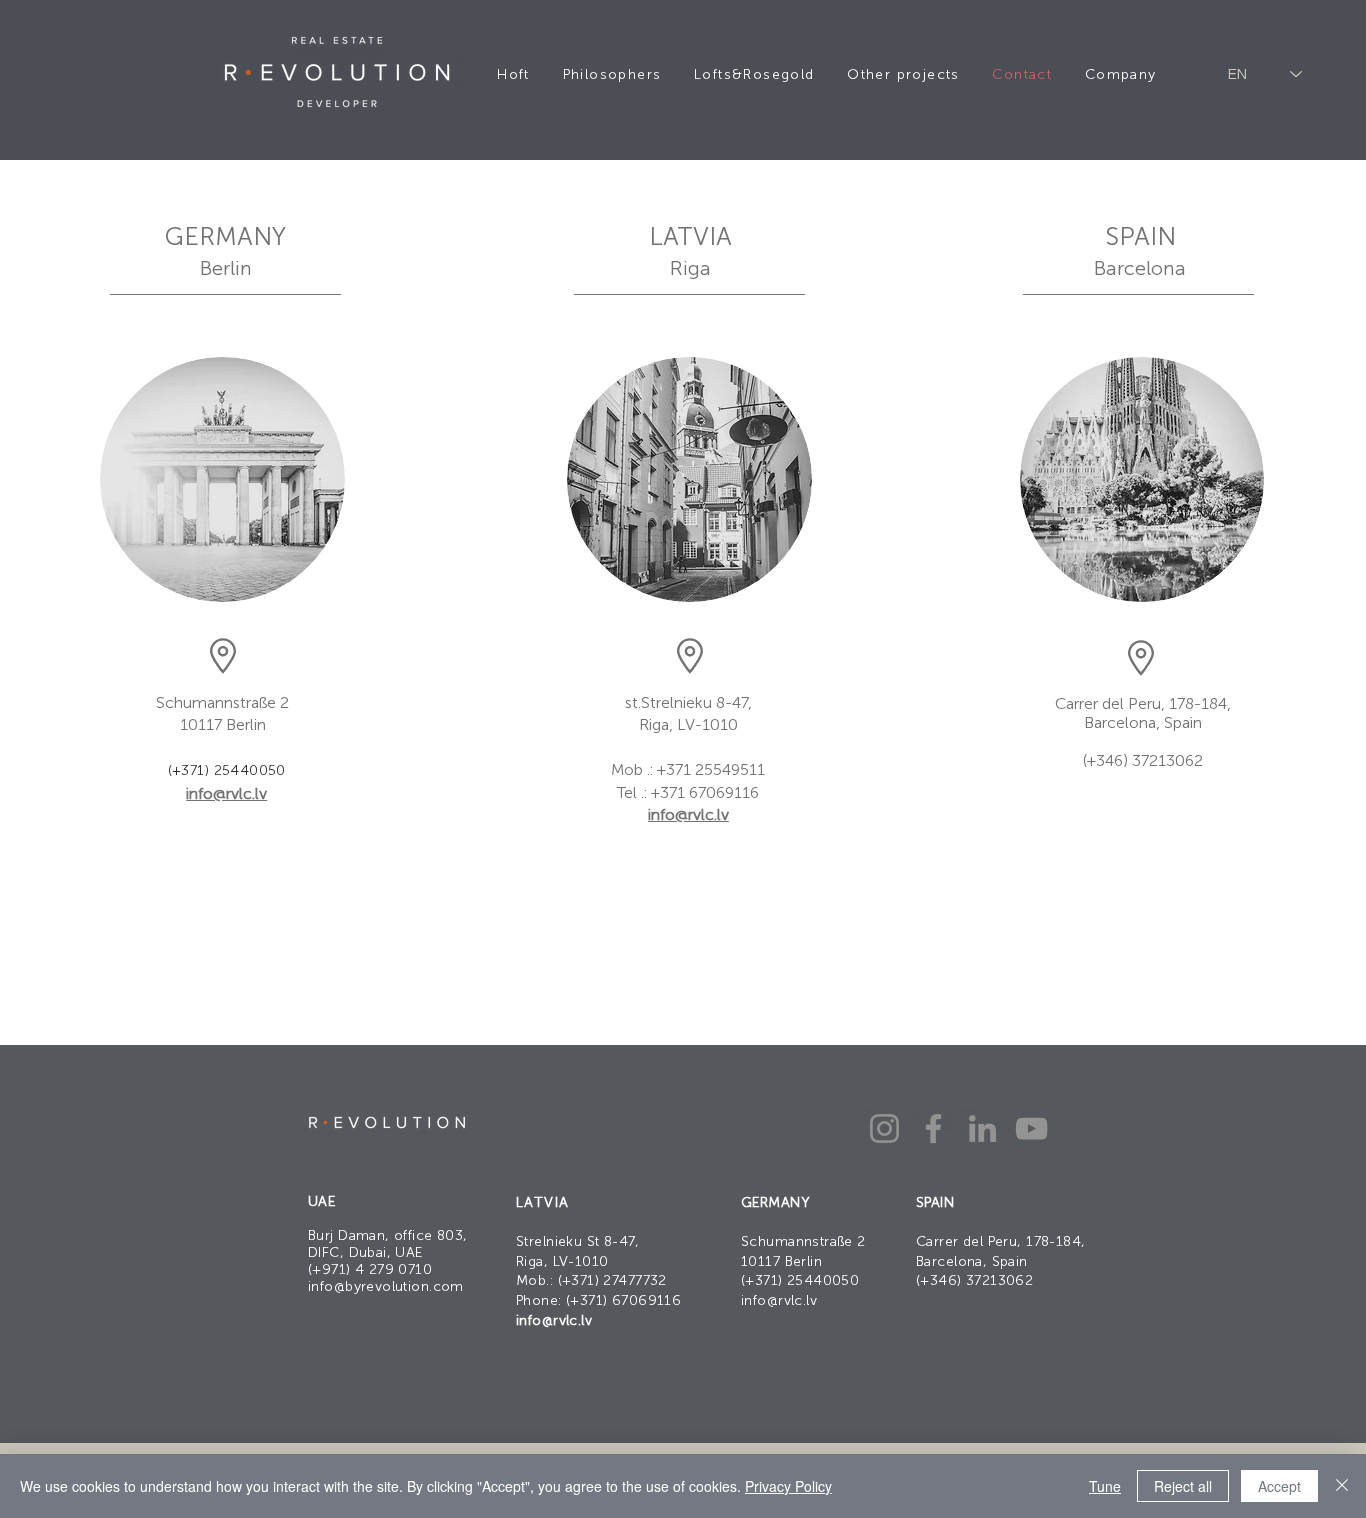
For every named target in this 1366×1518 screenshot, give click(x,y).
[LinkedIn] (982, 1128)
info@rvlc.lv (226, 793)
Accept (1279, 1486)
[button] (903, 74)
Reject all (1183, 1486)
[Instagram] (884, 1128)
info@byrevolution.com (386, 1286)
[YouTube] (1031, 1128)
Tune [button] (1105, 1486)
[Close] (1342, 1486)
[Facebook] (933, 1128)
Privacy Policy (788, 1486)
